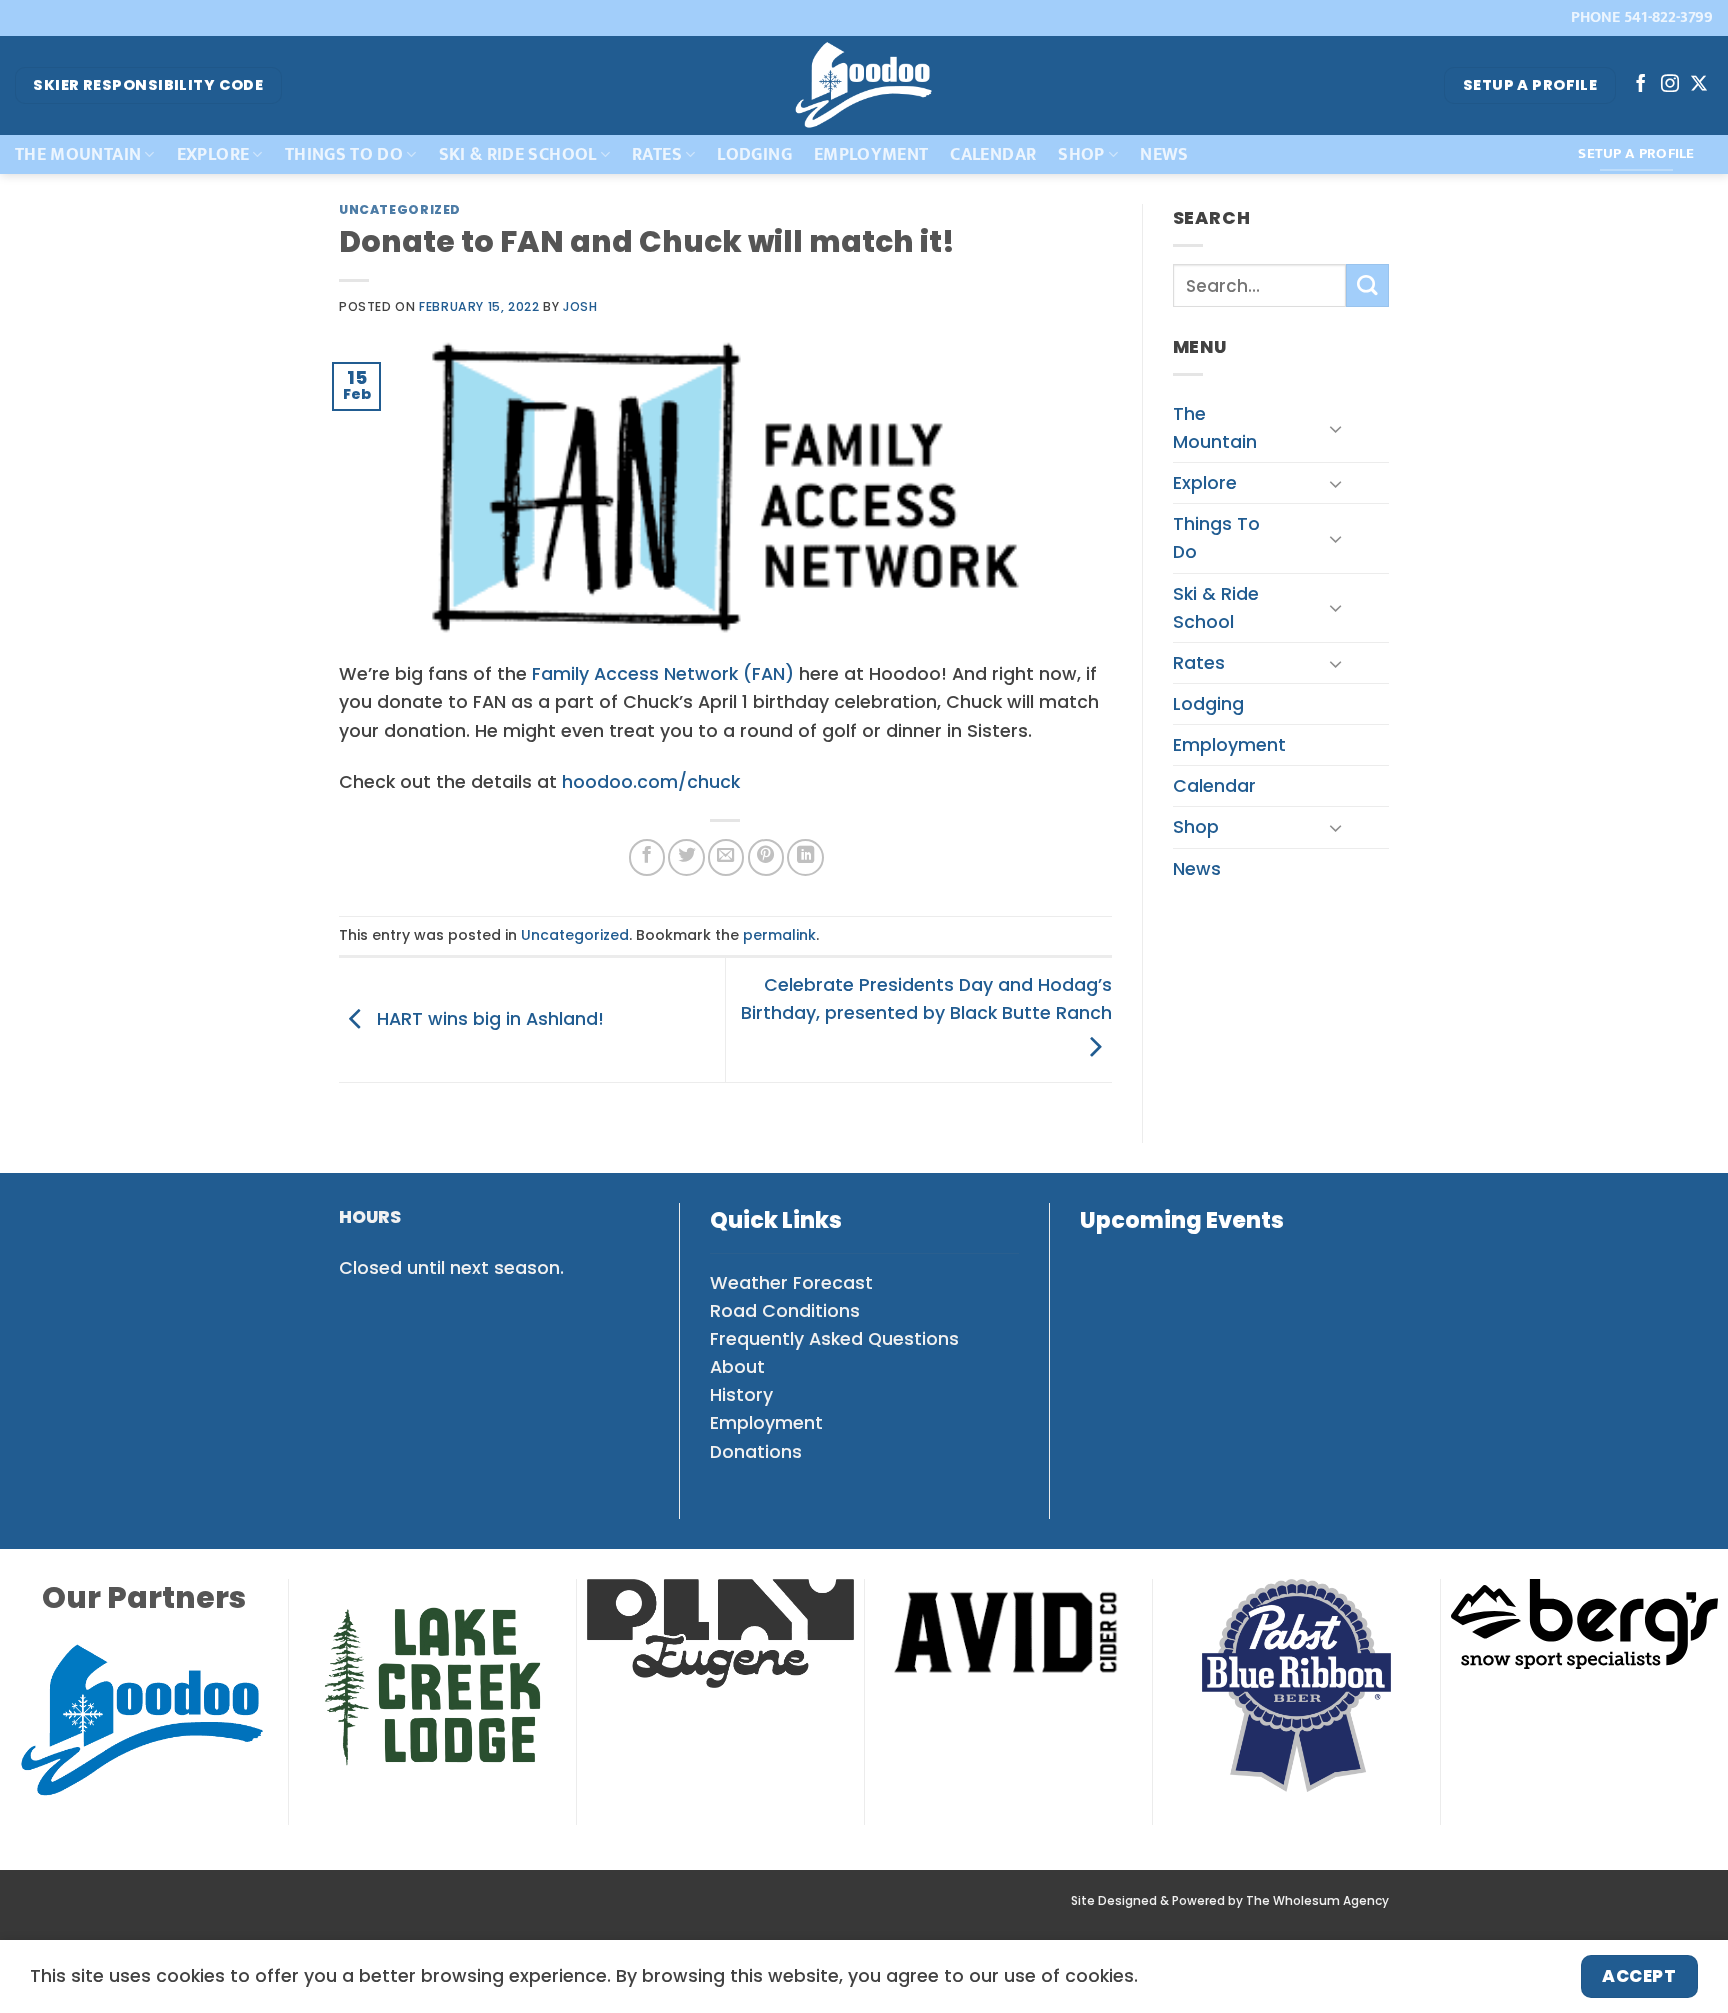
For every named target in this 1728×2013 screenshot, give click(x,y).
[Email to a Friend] (726, 857)
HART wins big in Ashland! (488, 1019)
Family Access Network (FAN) (663, 674)
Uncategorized (400, 209)
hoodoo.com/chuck (651, 782)
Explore (213, 154)
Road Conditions (785, 1311)
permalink (779, 935)
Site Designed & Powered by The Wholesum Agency (1230, 1901)
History (741, 1395)
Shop (1081, 154)
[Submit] (1367, 285)
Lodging (754, 154)
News (1164, 154)
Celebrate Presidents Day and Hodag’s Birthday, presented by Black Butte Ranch (926, 999)
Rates (657, 154)
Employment (871, 154)
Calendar (993, 154)
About (737, 1367)
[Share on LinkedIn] (805, 857)
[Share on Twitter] (686, 857)
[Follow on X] (1699, 85)
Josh (580, 306)
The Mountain (78, 154)
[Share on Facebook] (647, 857)
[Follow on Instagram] (1670, 85)
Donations (756, 1452)
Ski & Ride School (518, 154)
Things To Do (344, 154)
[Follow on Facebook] (1641, 85)
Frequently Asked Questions (834, 1339)
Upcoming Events (1182, 1220)
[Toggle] (1335, 428)
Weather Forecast (791, 1283)
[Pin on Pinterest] (766, 857)
